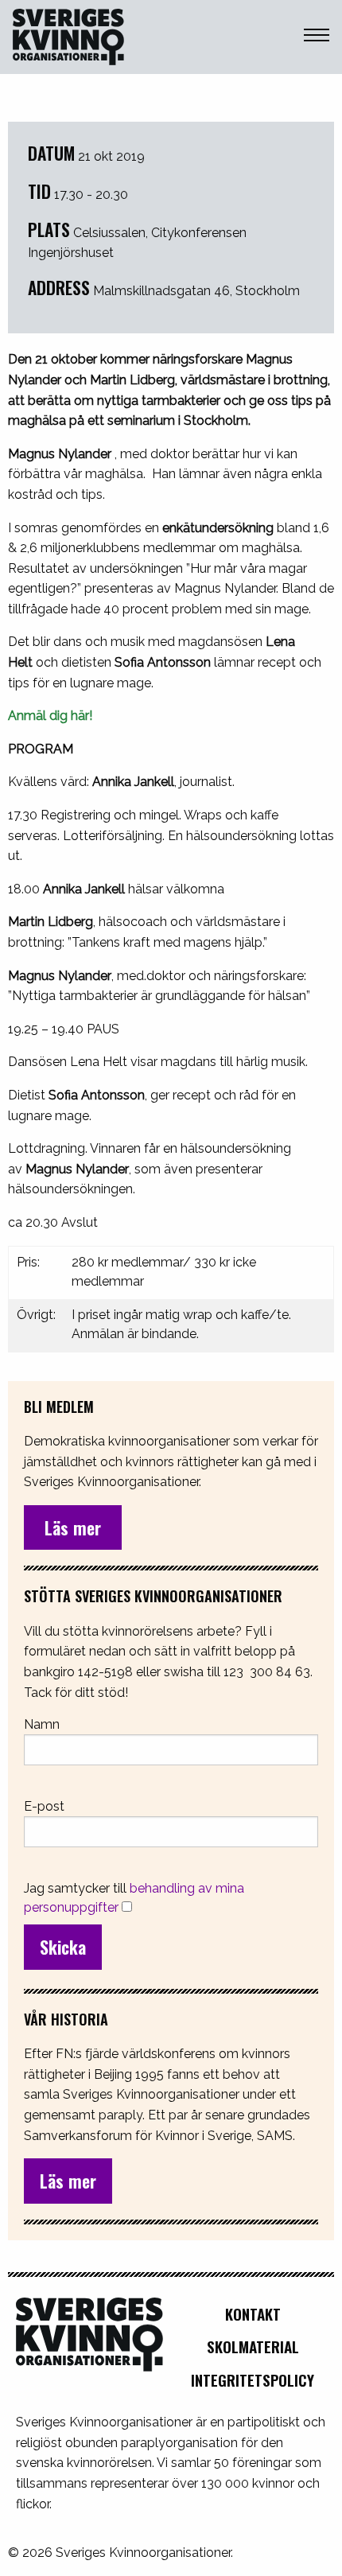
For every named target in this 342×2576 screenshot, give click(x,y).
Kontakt (253, 2314)
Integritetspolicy (253, 2380)
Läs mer (68, 2181)
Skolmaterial (253, 2346)
